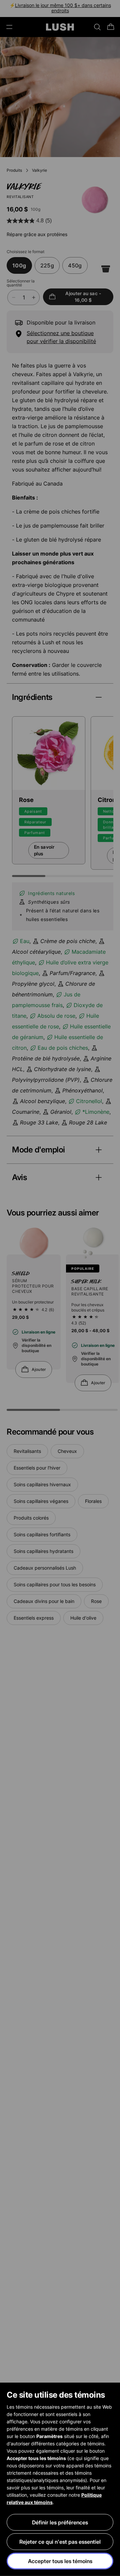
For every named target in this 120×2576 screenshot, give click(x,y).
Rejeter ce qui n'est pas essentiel (60, 2542)
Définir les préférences (60, 2522)
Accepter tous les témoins (60, 2561)
